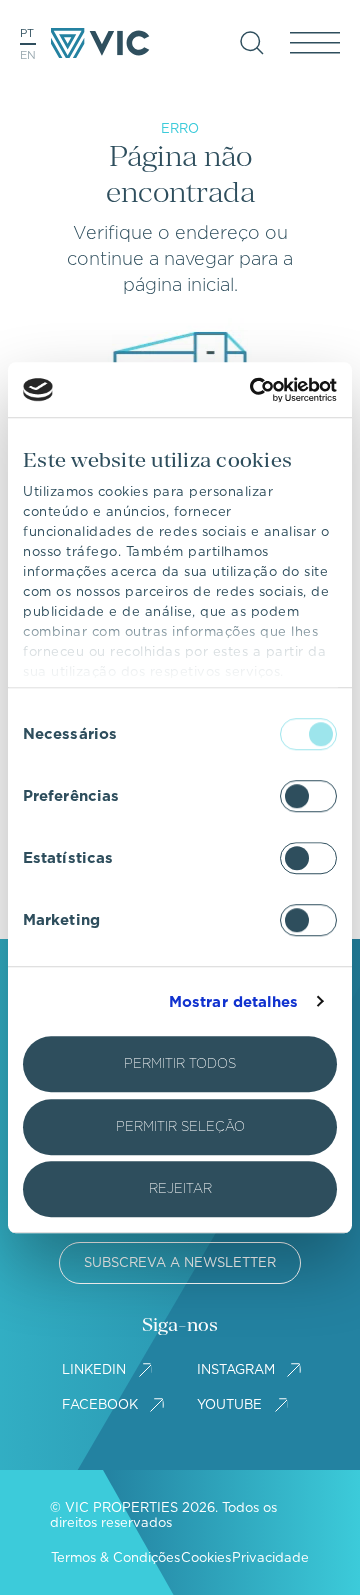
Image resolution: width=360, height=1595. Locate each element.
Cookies (206, 1557)
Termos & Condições (115, 1557)
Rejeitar (180, 1188)
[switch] (308, 796)
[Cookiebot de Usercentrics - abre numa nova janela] (254, 390)
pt (27, 33)
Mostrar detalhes (234, 1002)
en (28, 55)
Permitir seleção (180, 1126)
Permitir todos (180, 1063)
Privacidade (270, 1557)
